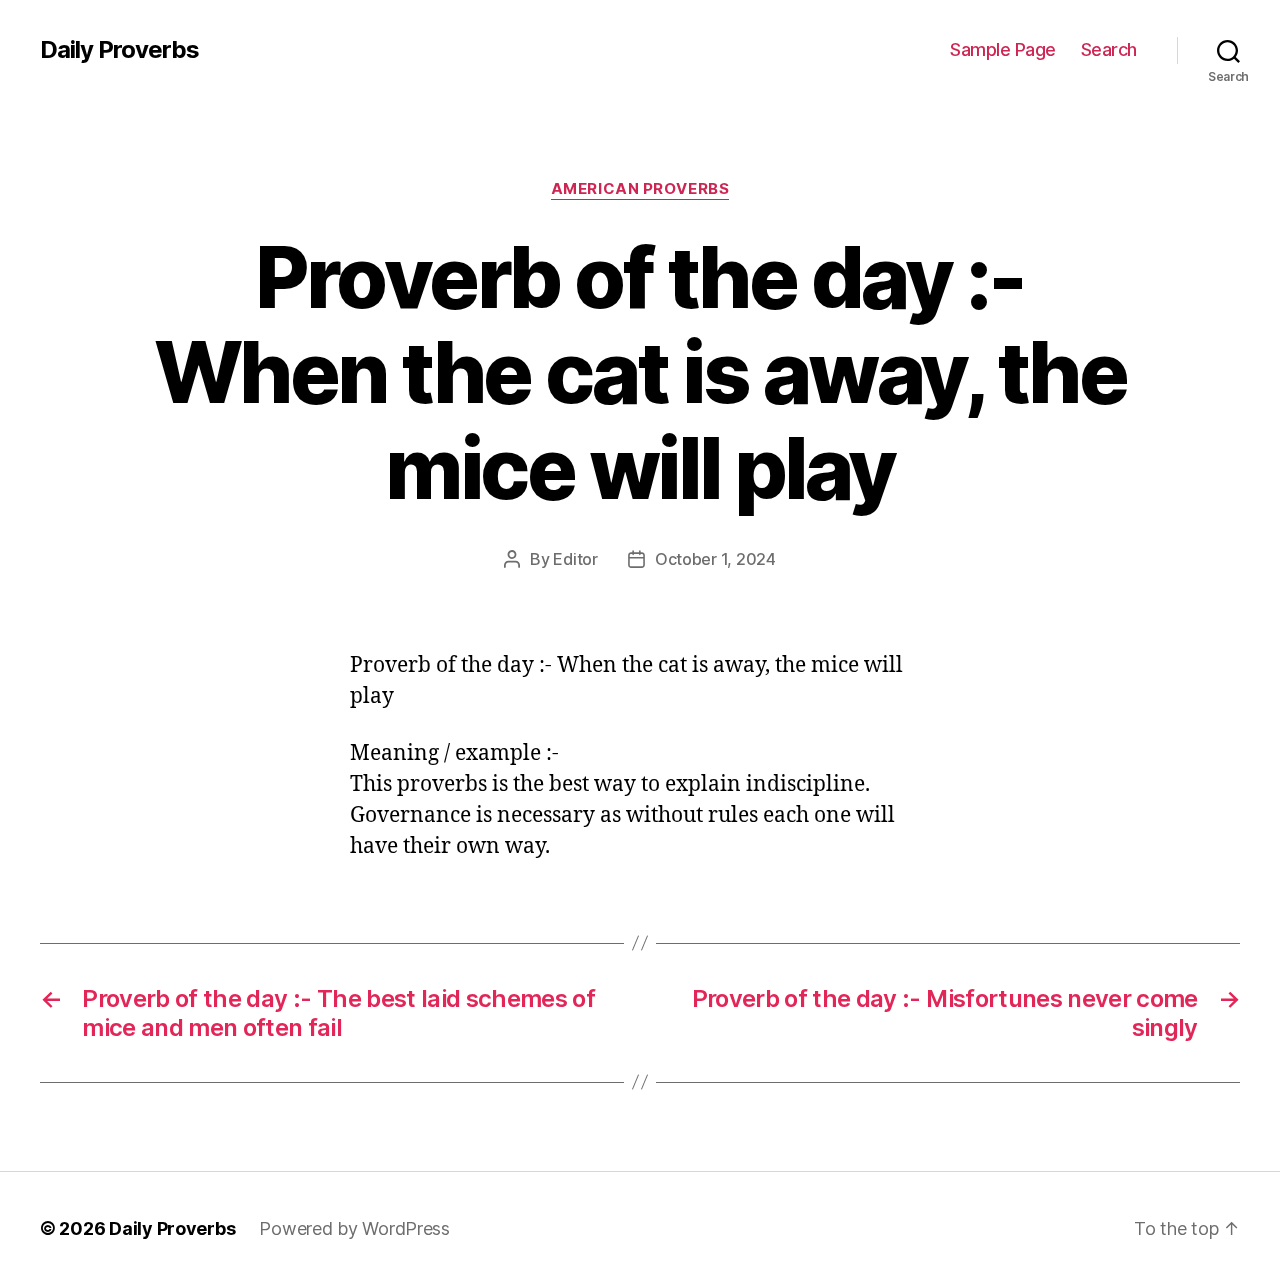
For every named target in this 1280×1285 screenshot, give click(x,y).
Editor (575, 559)
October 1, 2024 (715, 559)
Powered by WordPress (354, 1228)
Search (1109, 49)
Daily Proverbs (119, 50)
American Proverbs (640, 189)
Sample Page (1003, 49)
